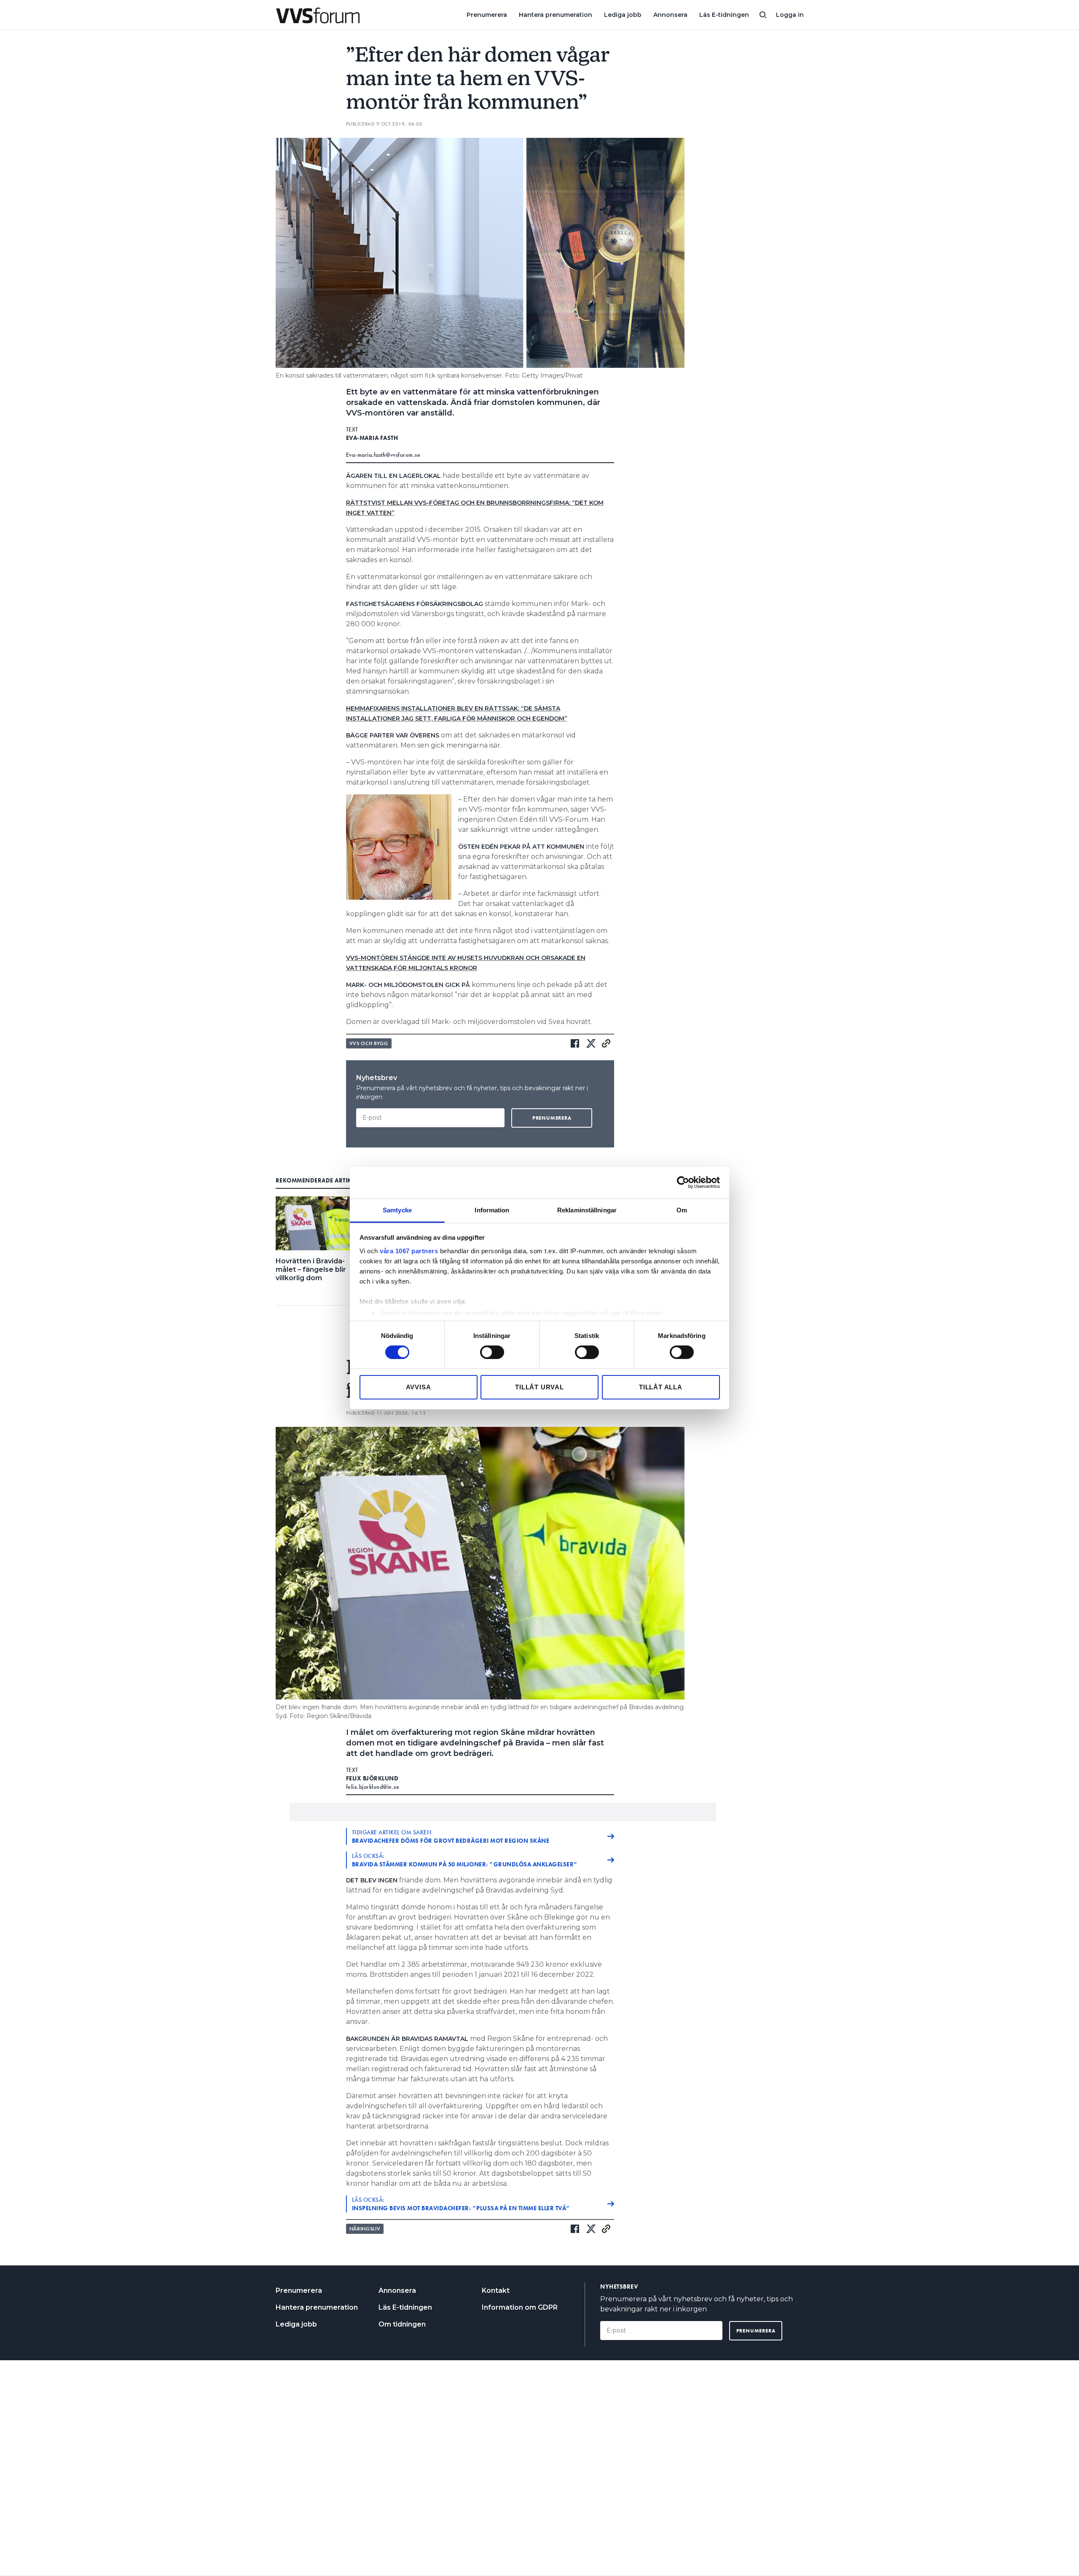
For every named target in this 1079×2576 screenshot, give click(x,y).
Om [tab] (682, 1210)
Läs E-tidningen (724, 15)
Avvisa (419, 1387)
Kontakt (496, 2291)
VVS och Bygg (369, 1043)
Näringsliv (365, 2229)
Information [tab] (492, 1210)
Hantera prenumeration (556, 15)
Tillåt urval (539, 1387)
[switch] (492, 1352)
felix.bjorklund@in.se (373, 1787)
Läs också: (465, 1860)
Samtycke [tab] (397, 1210)
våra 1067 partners (409, 1250)
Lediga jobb (623, 15)
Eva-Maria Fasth (372, 438)
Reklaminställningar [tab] (587, 1210)
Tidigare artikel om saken (451, 1836)
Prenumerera (487, 15)
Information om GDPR (520, 2307)
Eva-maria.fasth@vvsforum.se (383, 455)
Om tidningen (402, 2324)
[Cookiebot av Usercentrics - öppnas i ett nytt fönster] (683, 1182)
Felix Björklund (372, 1778)
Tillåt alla (661, 1387)
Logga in (790, 15)
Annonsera (670, 15)
